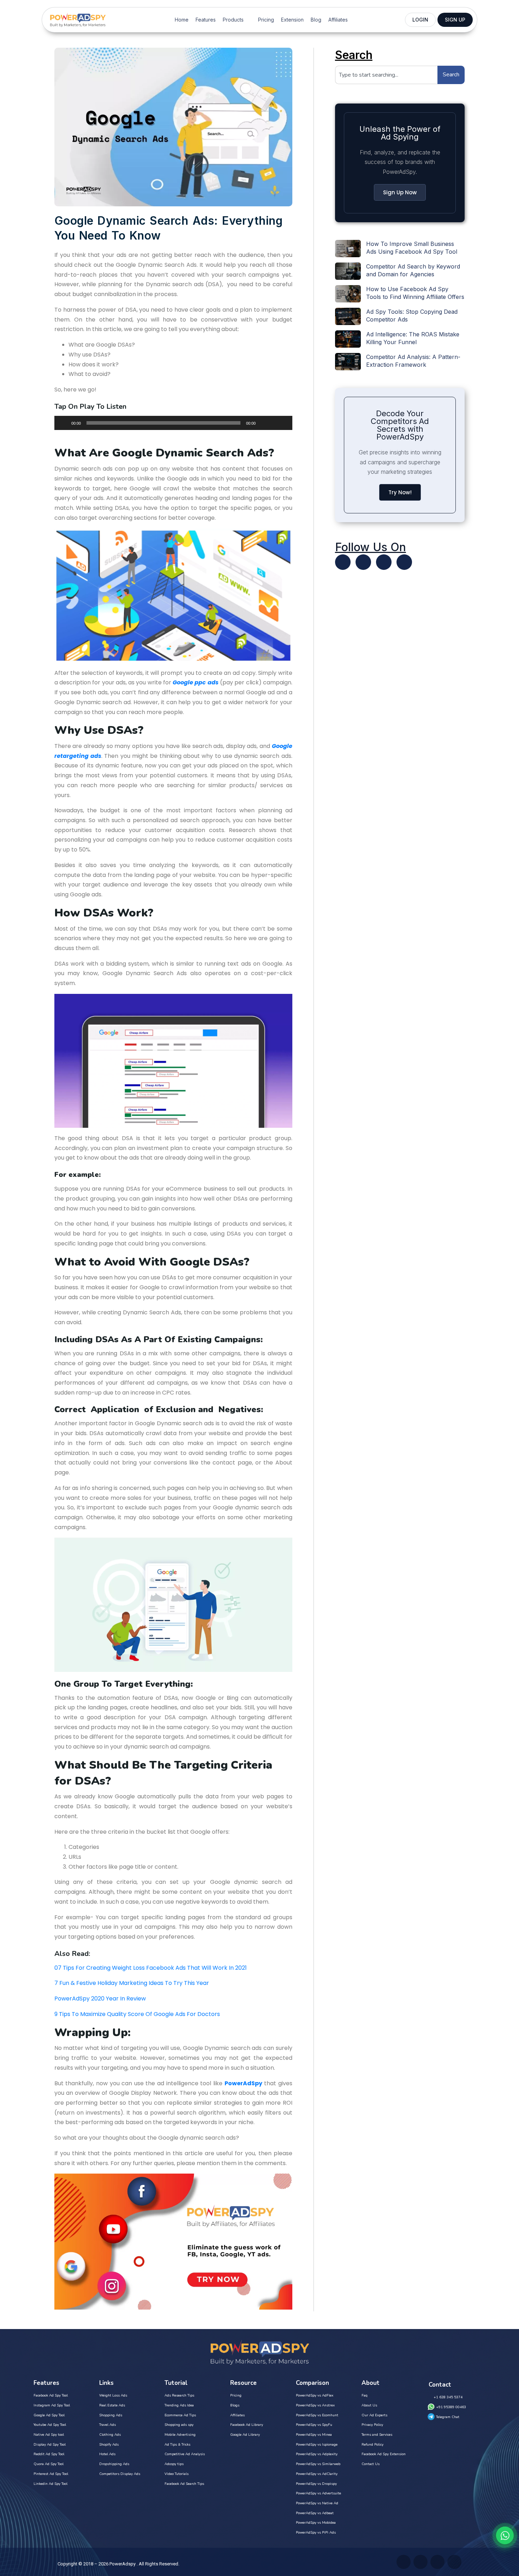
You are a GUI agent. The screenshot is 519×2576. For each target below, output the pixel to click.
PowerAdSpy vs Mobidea (316, 2523)
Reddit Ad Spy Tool (49, 2454)
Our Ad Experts (374, 2415)
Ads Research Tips (179, 2395)
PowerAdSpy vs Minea (314, 2435)
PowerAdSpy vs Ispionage (317, 2445)
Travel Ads (108, 2425)
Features (206, 20)
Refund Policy (372, 2445)
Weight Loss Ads (113, 2395)
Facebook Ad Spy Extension (384, 2454)
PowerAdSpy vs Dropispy (316, 2484)
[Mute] (263, 423)
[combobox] (386, 75)
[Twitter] (343, 562)
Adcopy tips (174, 2464)
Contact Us (371, 2464)
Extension (292, 20)
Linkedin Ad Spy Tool (50, 2484)
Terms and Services (377, 2435)
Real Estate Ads (112, 2405)
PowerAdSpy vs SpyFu (314, 2425)
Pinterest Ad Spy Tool (51, 2474)
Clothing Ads (110, 2435)
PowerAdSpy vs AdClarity (317, 2474)
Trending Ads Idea (179, 2405)
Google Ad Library (245, 2435)
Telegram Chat (448, 2417)
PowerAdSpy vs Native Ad (317, 2503)
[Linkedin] (384, 562)
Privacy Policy (372, 2425)
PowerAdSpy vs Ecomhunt (317, 2415)
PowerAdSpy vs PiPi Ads (316, 2533)
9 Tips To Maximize (80, 2014)
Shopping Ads (111, 2415)
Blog (316, 20)
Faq (365, 2395)
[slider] (279, 422)
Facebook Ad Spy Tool (51, 2395)
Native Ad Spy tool (49, 2435)
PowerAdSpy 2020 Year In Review (100, 1999)
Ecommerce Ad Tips (180, 2415)
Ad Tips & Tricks (177, 2445)
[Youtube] (363, 562)
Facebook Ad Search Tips (184, 2484)
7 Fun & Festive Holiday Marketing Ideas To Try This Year (132, 1983)
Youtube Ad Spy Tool (50, 2425)
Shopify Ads (109, 2445)
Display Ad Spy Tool (50, 2445)
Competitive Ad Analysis (185, 2454)
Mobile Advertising (180, 2435)
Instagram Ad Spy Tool (52, 2405)
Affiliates (338, 20)
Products (233, 20)
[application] (173, 423)
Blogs (235, 2405)
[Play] (64, 423)
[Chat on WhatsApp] (505, 2535)
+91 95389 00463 (451, 2407)
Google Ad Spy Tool (49, 2415)
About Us (369, 2405)
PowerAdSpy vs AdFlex (315, 2395)
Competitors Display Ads (120, 2474)
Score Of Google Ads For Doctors (173, 2014)
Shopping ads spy (179, 2425)
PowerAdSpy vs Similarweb (318, 2464)
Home (182, 20)
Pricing (266, 20)
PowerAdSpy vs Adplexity (317, 2454)
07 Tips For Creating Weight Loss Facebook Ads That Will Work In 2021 (151, 1968)
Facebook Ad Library (247, 2425)
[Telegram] (404, 562)
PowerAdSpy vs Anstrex (315, 2405)
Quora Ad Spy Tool (49, 2464)
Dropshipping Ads (114, 2464)
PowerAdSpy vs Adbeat (315, 2513)
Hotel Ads (107, 2454)
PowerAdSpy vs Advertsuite (318, 2493)
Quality (116, 2014)
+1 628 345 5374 (448, 2397)
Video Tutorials (177, 2474)
